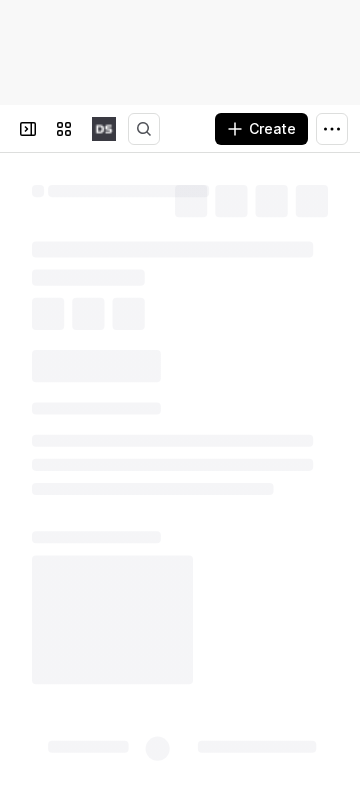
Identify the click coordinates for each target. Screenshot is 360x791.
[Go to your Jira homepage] (104, 129)
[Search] (144, 129)
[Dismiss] (332, 681)
